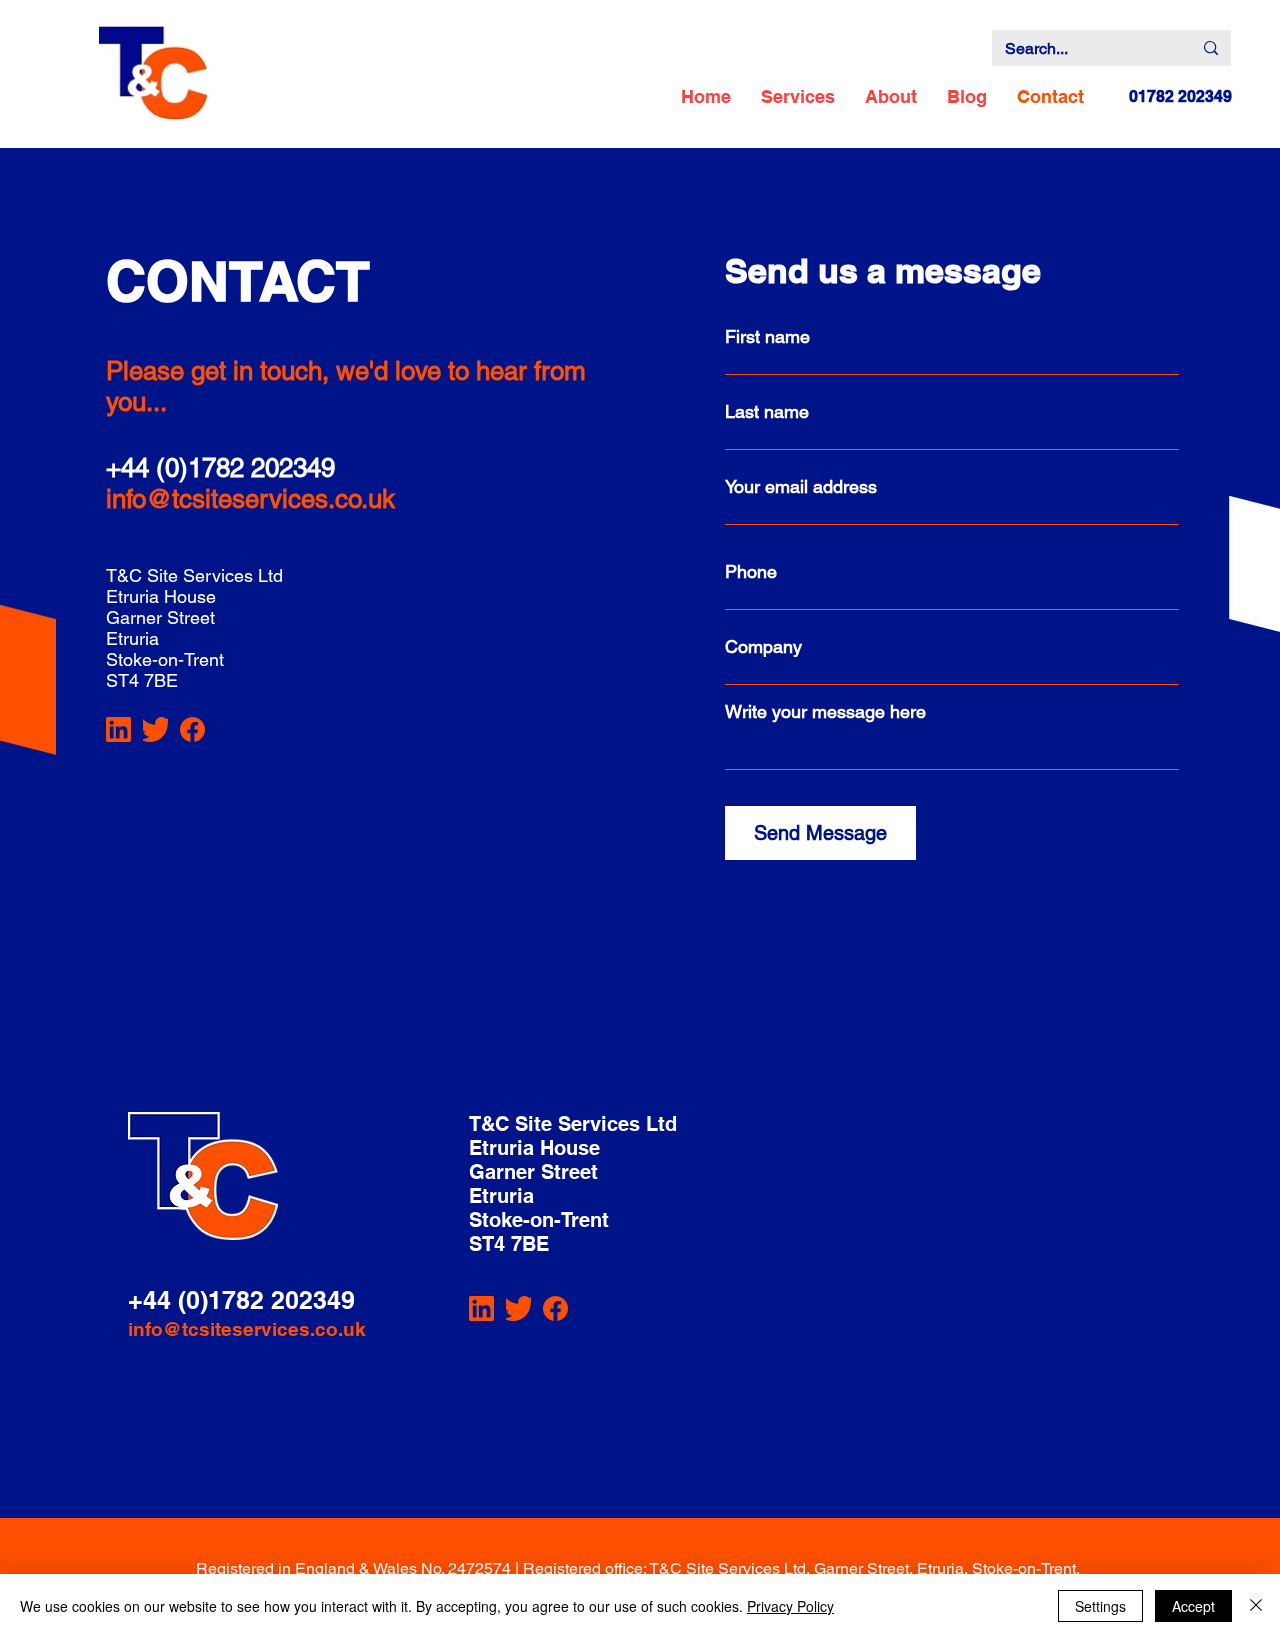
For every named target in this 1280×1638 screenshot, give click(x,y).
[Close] (1256, 1606)
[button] (798, 96)
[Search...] (1211, 48)
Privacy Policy (790, 1606)
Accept (1193, 1606)
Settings (1100, 1606)
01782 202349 (1180, 96)
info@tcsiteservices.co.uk (250, 499)
